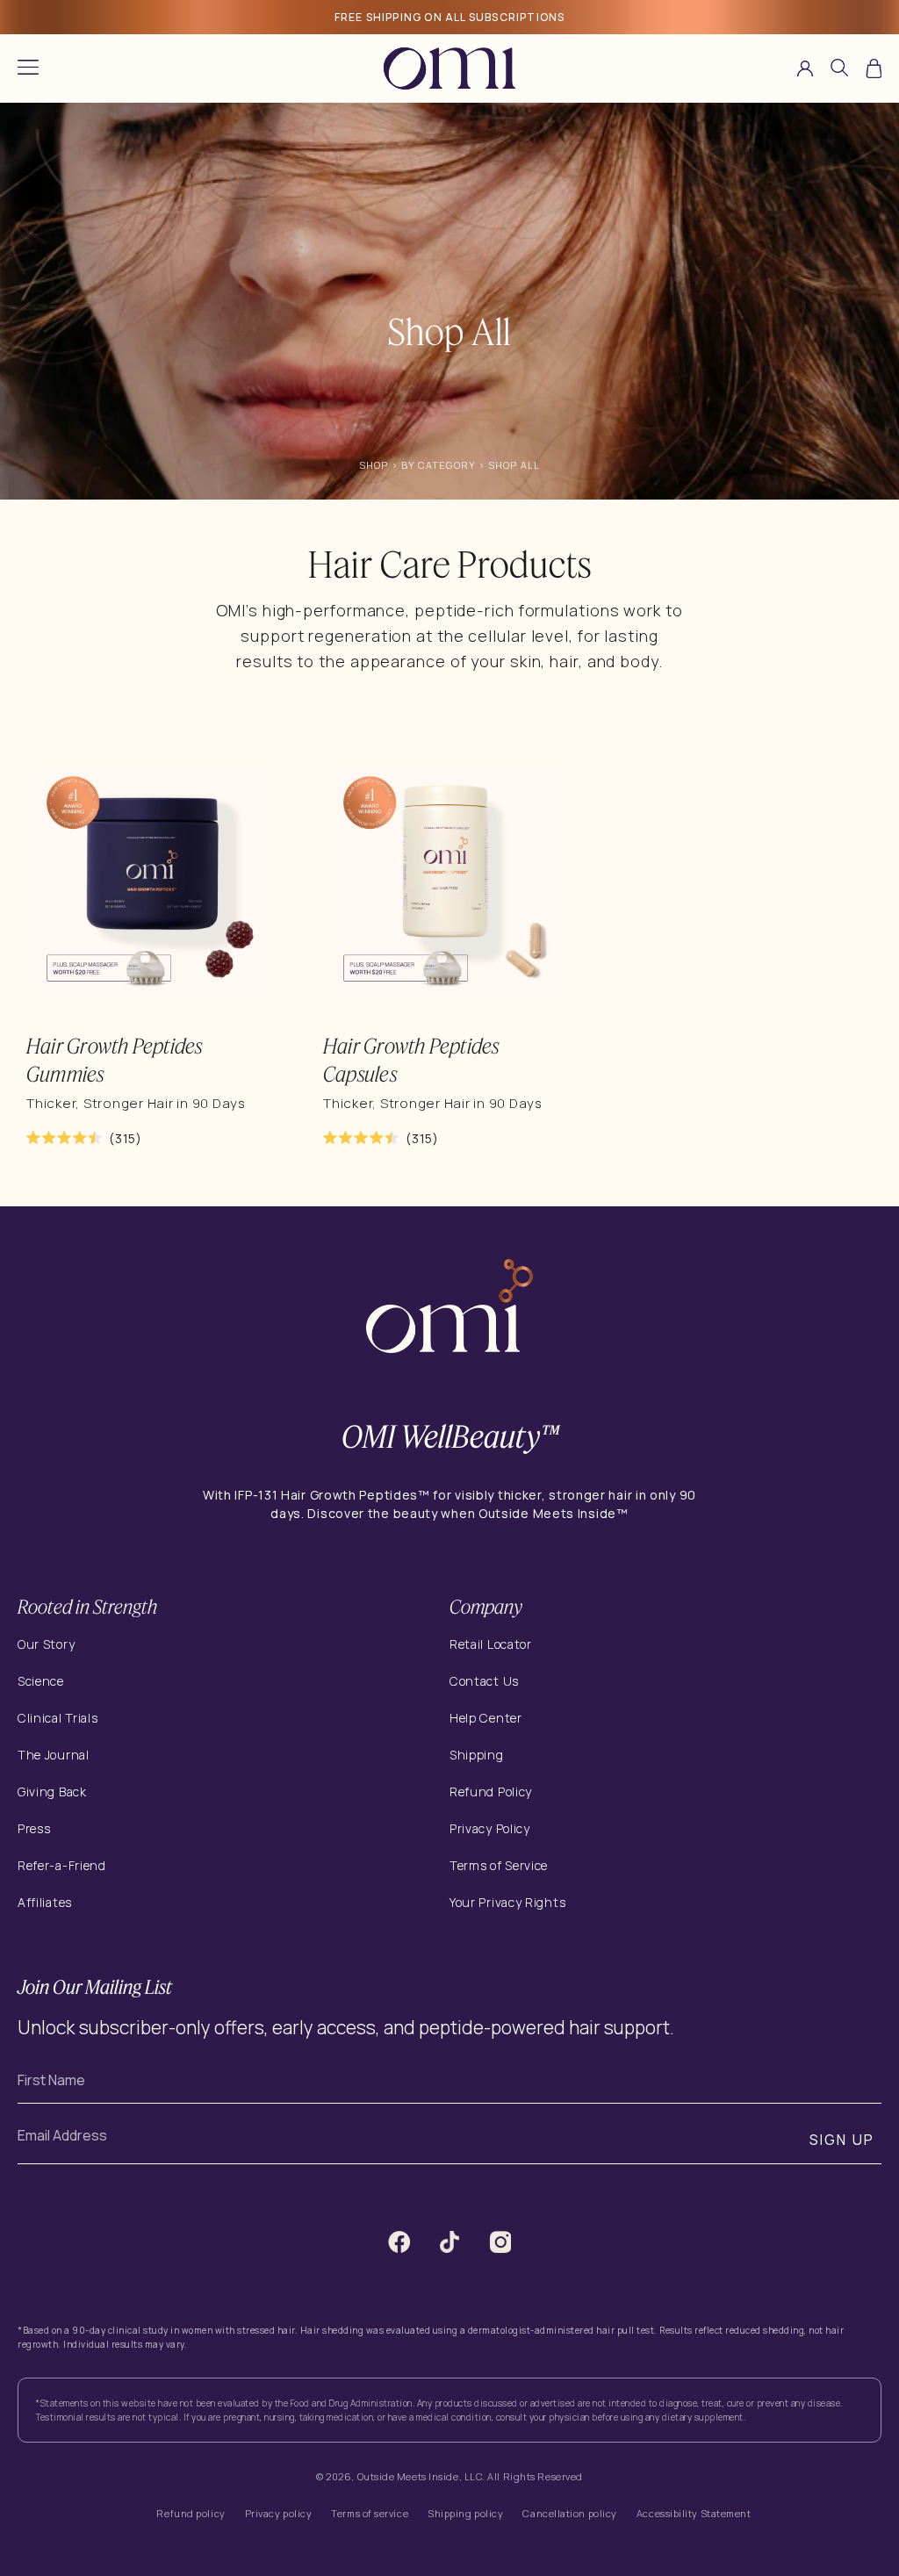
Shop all (514, 465)
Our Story (46, 1644)
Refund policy (191, 2513)
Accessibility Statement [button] (694, 2513)
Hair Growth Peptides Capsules (411, 1060)
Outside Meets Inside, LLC (420, 2476)
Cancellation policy (569, 2513)
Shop (374, 465)
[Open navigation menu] (28, 68)
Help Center (486, 1718)
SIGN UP (842, 2140)
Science (41, 1681)
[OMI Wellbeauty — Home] (449, 68)
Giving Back (52, 1792)
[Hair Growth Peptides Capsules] (449, 879)
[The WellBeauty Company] (449, 1309)
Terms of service (370, 2513)
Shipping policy (465, 2513)
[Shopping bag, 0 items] (874, 68)
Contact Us (484, 1681)
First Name (51, 2080)
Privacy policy (279, 2513)
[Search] (839, 71)
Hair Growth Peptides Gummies (115, 1060)
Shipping (477, 1755)
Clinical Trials (58, 1718)
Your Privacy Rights (507, 1903)
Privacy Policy (490, 1828)
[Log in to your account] (805, 68)
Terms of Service (499, 1865)
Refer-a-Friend (62, 1865)
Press (34, 1828)
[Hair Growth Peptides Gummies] (153, 879)
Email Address (62, 2135)
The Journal (54, 1755)
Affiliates (45, 1902)
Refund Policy (491, 1792)
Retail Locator (491, 1644)
